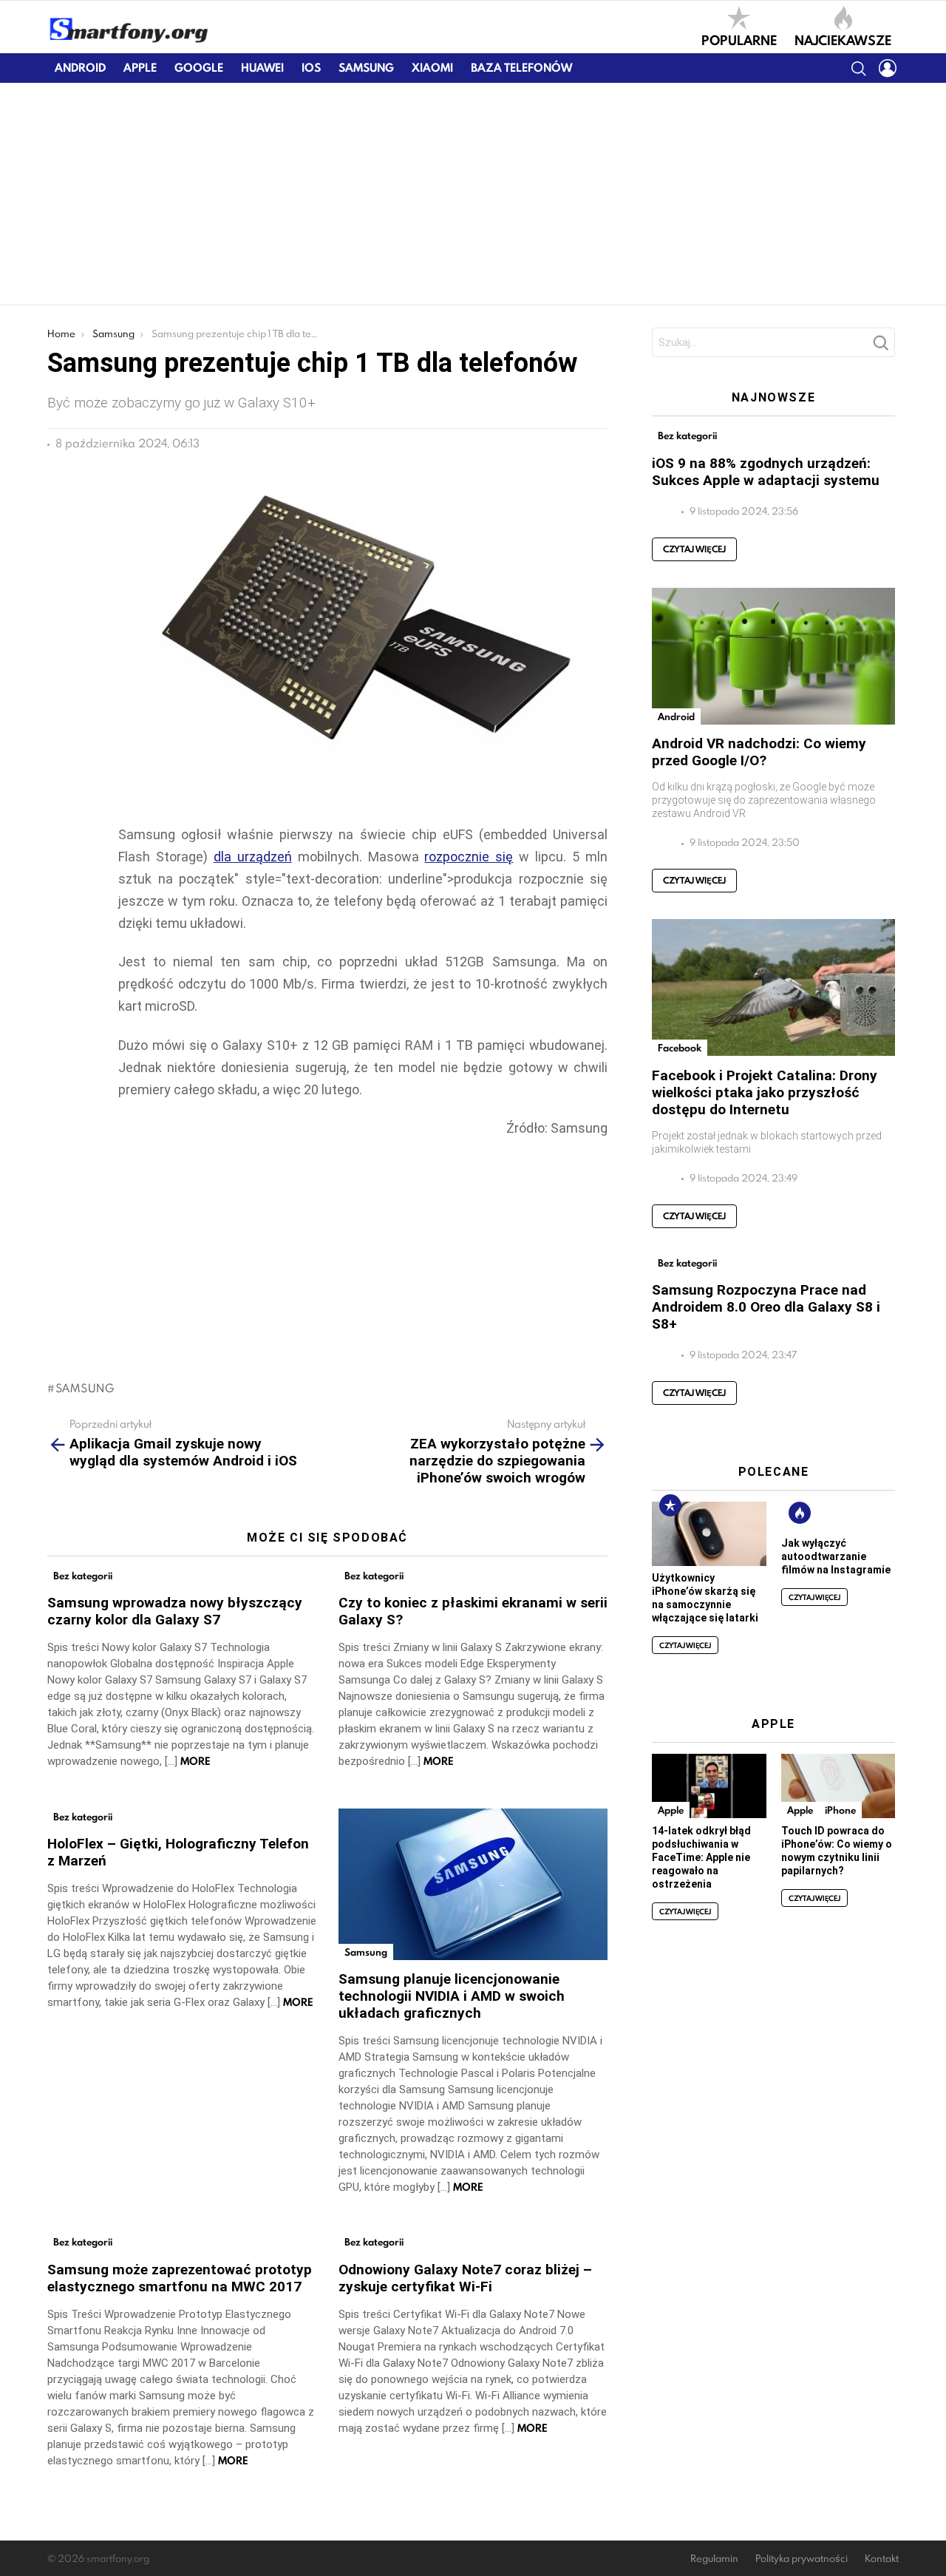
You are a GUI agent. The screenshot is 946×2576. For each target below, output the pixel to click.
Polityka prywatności (802, 2559)
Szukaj (880, 347)
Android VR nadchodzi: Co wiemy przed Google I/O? (759, 752)
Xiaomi (432, 68)
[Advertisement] (473, 194)
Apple (140, 68)
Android (80, 68)
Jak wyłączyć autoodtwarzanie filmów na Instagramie (836, 1556)
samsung (85, 1388)
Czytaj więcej (694, 549)
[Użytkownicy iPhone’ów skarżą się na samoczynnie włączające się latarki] (709, 1534)
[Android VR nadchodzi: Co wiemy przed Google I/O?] (773, 656)
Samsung (366, 68)
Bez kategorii (83, 1576)
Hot (800, 1513)
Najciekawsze (843, 39)
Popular (670, 1505)
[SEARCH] (858, 68)
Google (199, 68)
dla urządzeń (253, 857)
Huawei (262, 68)
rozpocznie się (469, 857)
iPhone (840, 1810)
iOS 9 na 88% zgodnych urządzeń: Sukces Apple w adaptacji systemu (766, 472)
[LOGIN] (888, 68)
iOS (311, 68)
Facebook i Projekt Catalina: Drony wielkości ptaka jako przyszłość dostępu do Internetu (765, 1092)
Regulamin (714, 2559)
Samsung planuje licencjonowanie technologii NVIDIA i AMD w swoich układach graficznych (452, 1996)
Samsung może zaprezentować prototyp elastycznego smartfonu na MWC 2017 (180, 2278)
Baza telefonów (521, 68)
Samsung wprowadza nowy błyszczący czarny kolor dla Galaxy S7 (175, 1611)
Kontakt (882, 2559)
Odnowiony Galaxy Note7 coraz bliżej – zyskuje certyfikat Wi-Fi (465, 2278)
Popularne (739, 39)
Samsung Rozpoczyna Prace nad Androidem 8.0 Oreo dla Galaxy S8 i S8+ (766, 1307)
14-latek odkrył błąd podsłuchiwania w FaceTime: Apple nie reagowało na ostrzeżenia (701, 1857)
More (195, 1761)
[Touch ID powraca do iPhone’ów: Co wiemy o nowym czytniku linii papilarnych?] (838, 1786)
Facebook (680, 1048)
